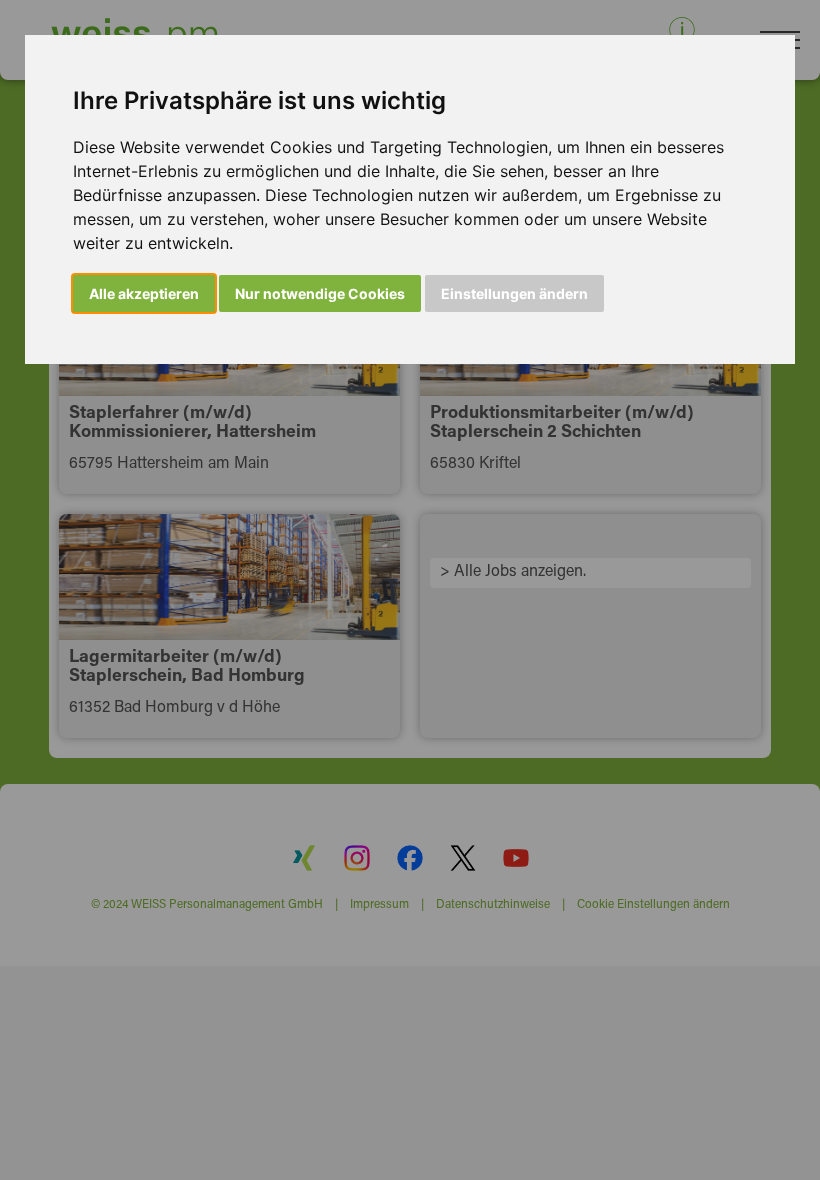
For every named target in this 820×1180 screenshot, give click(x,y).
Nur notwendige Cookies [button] (320, 293)
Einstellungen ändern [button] (514, 293)
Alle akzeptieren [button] (144, 293)
